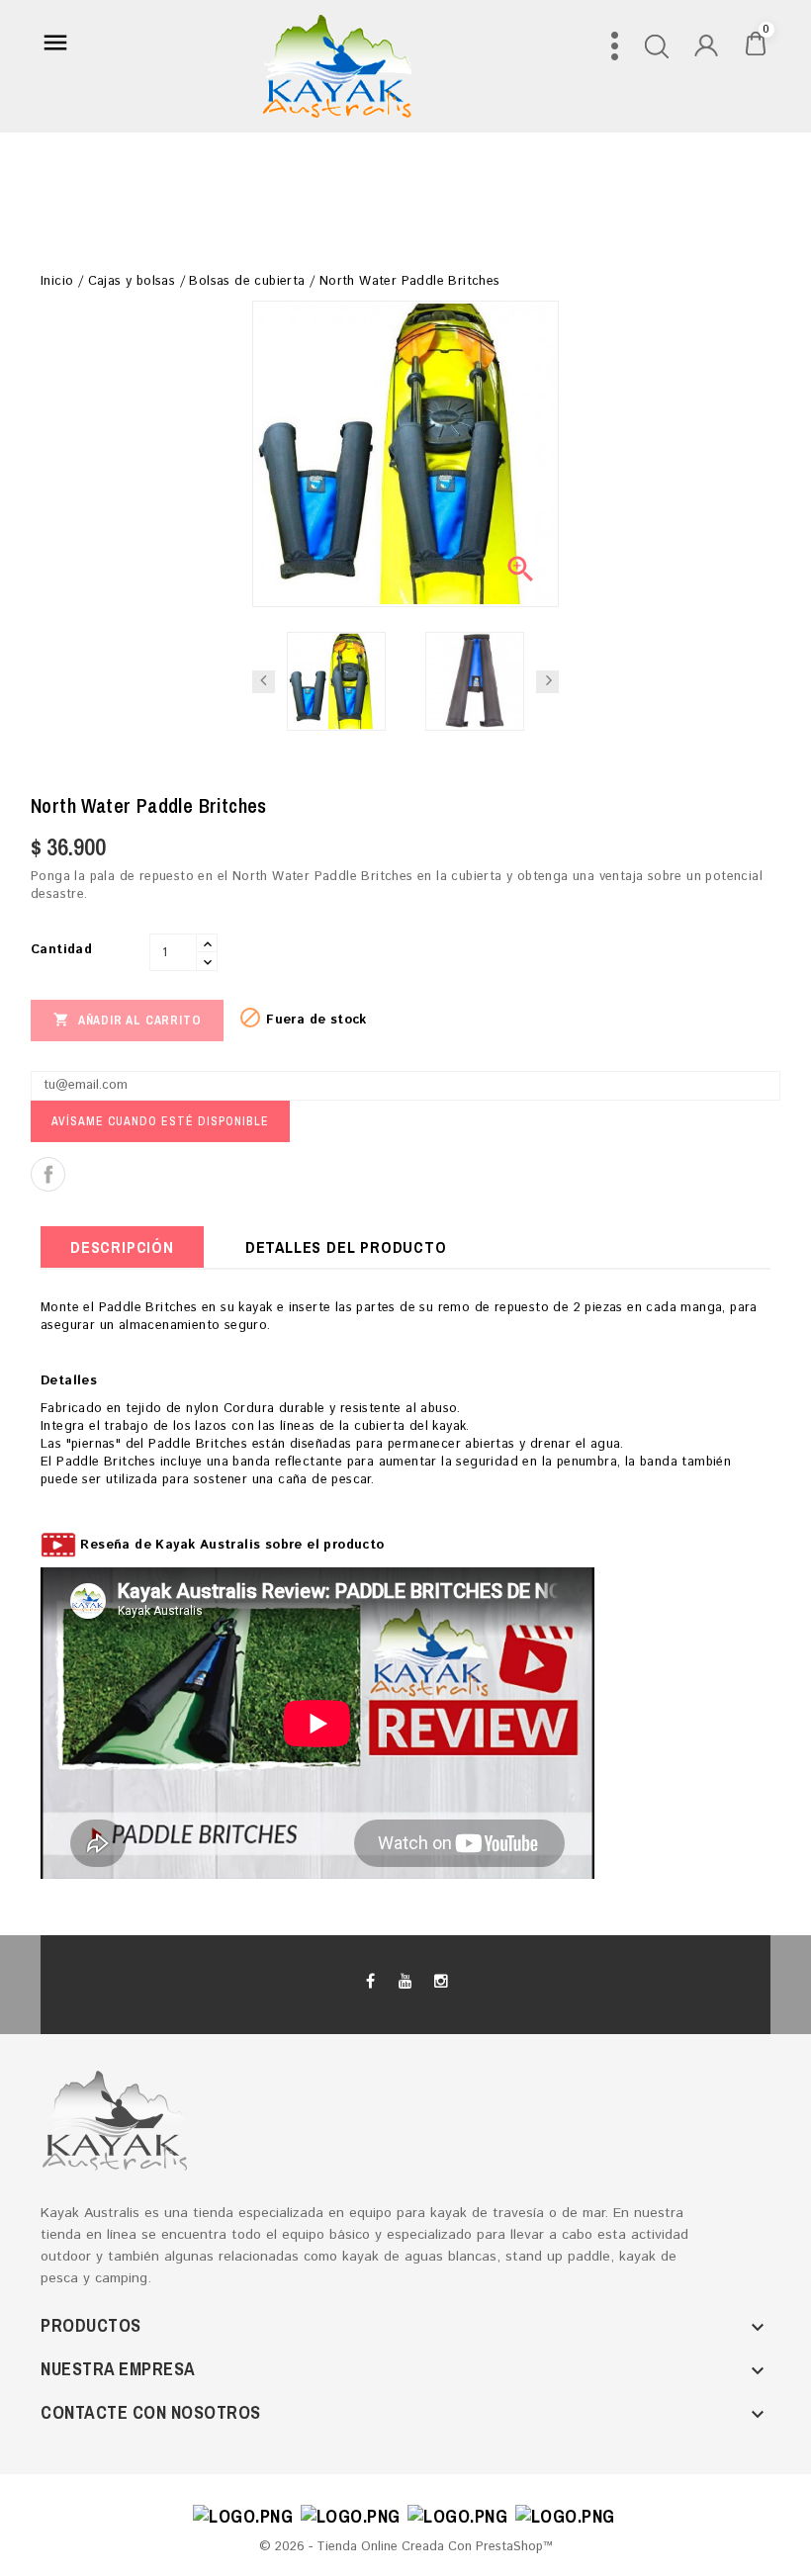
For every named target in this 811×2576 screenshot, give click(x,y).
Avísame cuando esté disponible (160, 1121)
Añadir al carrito (127, 1020)
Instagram (440, 1982)
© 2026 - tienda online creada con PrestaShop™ (406, 2547)
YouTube (405, 1982)
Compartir (48, 1174)
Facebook (371, 1982)
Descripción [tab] (122, 1247)
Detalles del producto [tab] (346, 1247)
